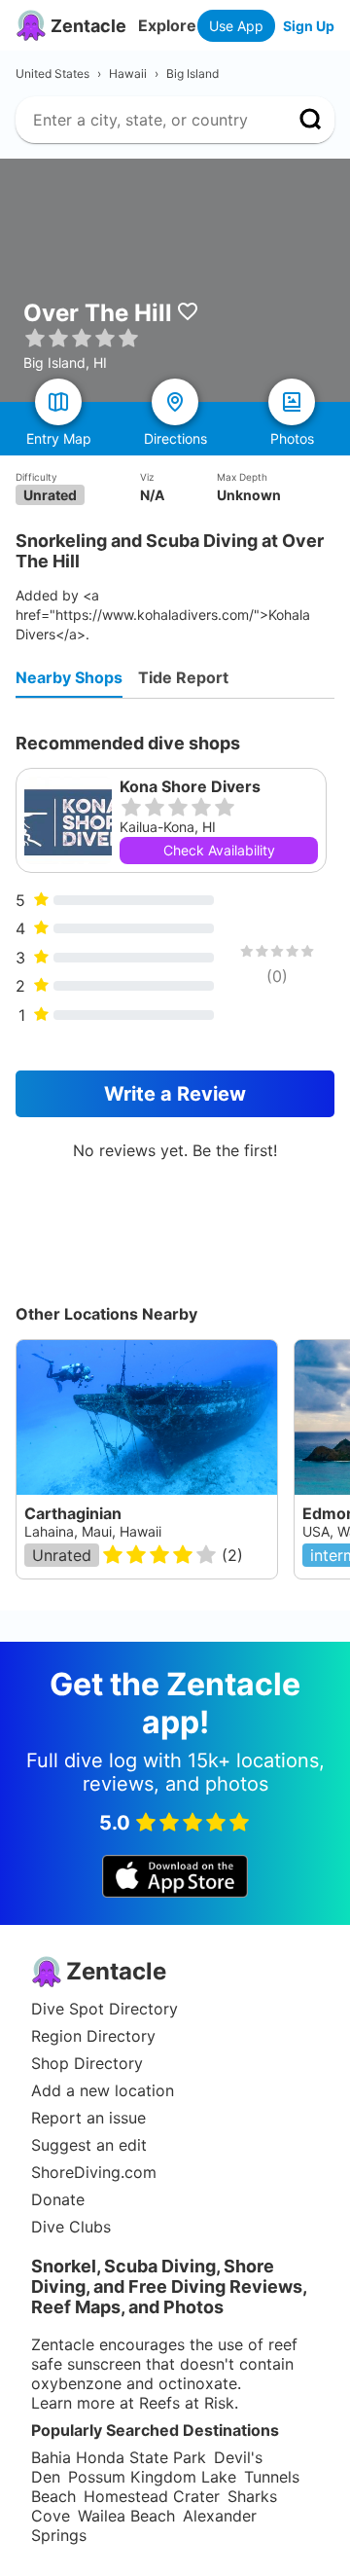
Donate (58, 2199)
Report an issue (88, 2118)
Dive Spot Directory (105, 2009)
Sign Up (309, 26)
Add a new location (103, 2090)
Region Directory (93, 2036)
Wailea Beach (126, 2516)
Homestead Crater (152, 2496)
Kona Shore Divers (190, 786)
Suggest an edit (89, 2145)
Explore (167, 25)
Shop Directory (87, 2063)
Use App (236, 26)
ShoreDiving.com (94, 2172)
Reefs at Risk (187, 2403)
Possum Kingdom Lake (152, 2477)
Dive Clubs (71, 2227)
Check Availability (219, 850)
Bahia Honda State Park (119, 2457)
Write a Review (175, 1094)
